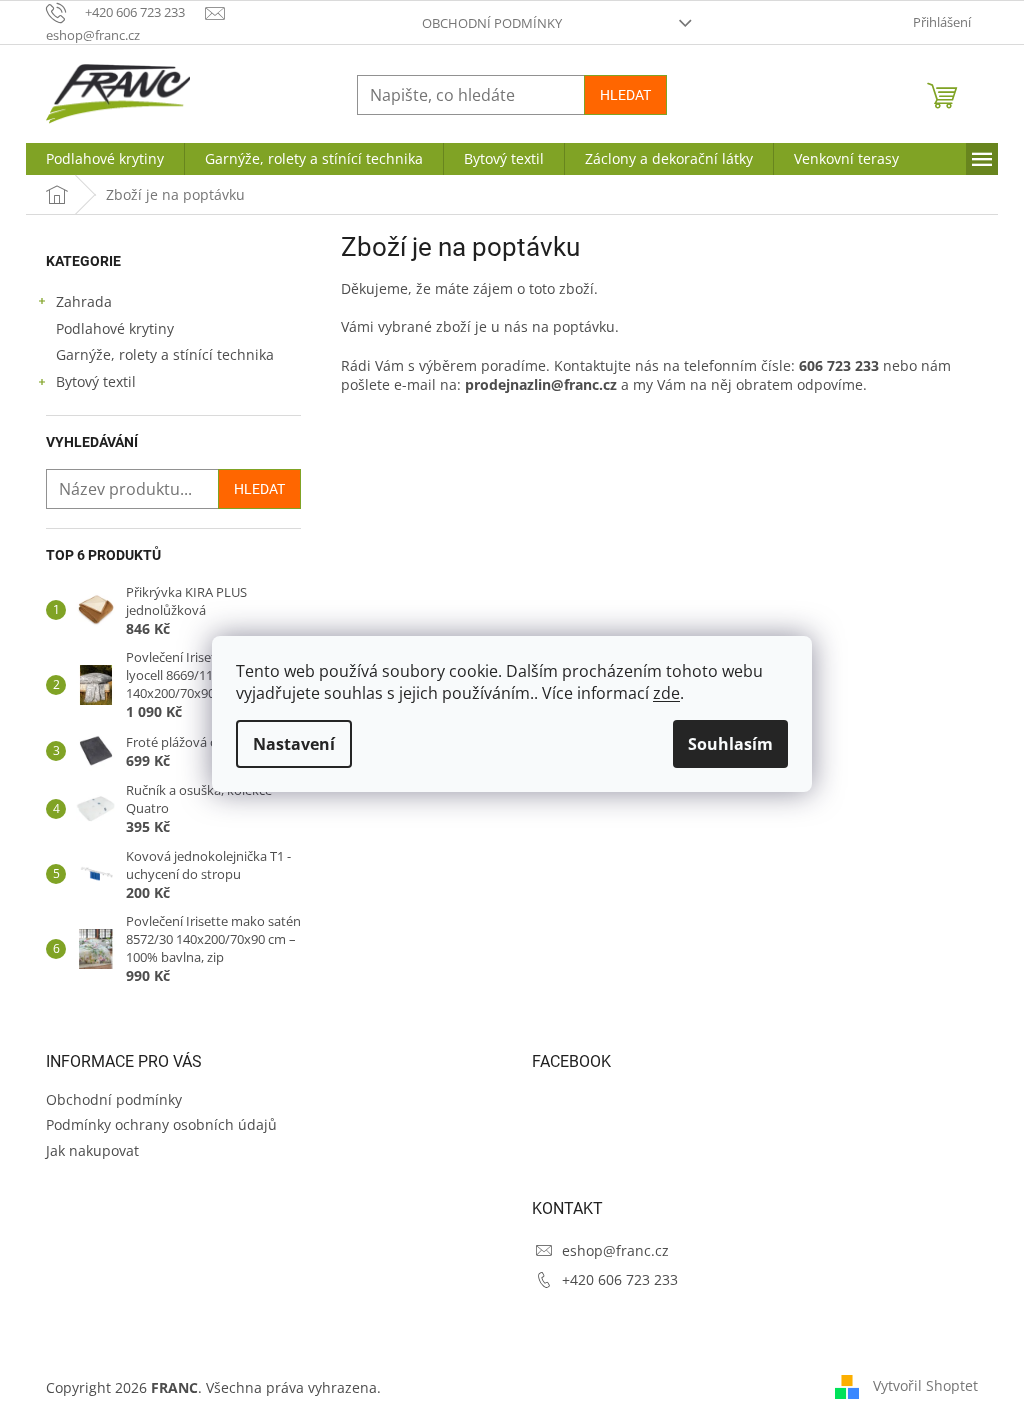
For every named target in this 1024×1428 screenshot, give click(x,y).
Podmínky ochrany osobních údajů (161, 1124)
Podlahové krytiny (115, 328)
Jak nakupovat (92, 1150)
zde (666, 693)
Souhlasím (730, 744)
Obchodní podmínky (492, 23)
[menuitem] (105, 159)
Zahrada (84, 301)
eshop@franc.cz (615, 1250)
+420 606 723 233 (620, 1279)
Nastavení (294, 744)
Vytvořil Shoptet (925, 1385)
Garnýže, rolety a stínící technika (165, 354)
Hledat (625, 95)
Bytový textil (96, 381)
